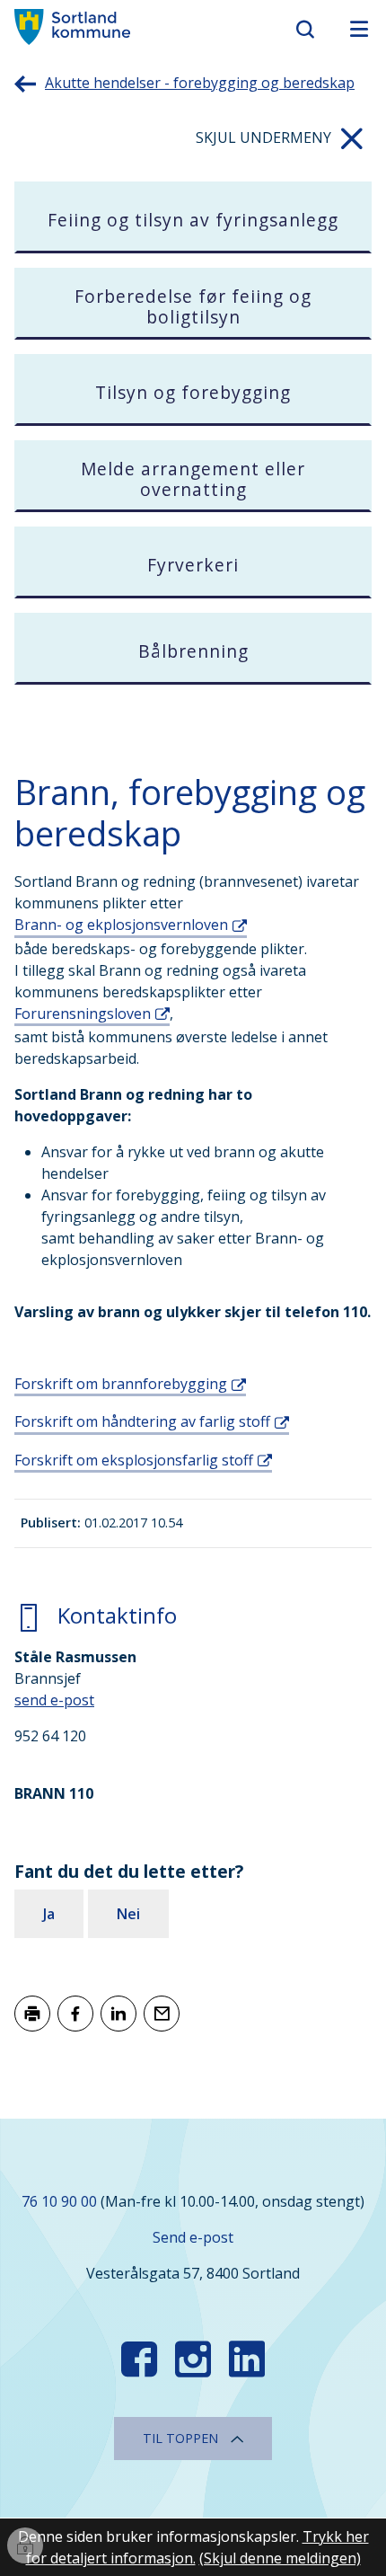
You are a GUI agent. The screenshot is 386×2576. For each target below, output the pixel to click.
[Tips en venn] (162, 2014)
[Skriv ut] (32, 2014)
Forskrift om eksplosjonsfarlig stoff (134, 1460)
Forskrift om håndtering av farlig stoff (142, 1421)
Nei (128, 1914)
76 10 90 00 (59, 2201)
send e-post (54, 1700)
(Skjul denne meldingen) (280, 2558)
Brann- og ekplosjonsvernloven (121, 925)
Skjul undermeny (263, 137)
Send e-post (193, 2237)
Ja (49, 1914)
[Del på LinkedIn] (118, 2014)
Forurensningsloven (83, 1014)
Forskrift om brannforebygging (121, 1384)
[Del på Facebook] (75, 2014)
